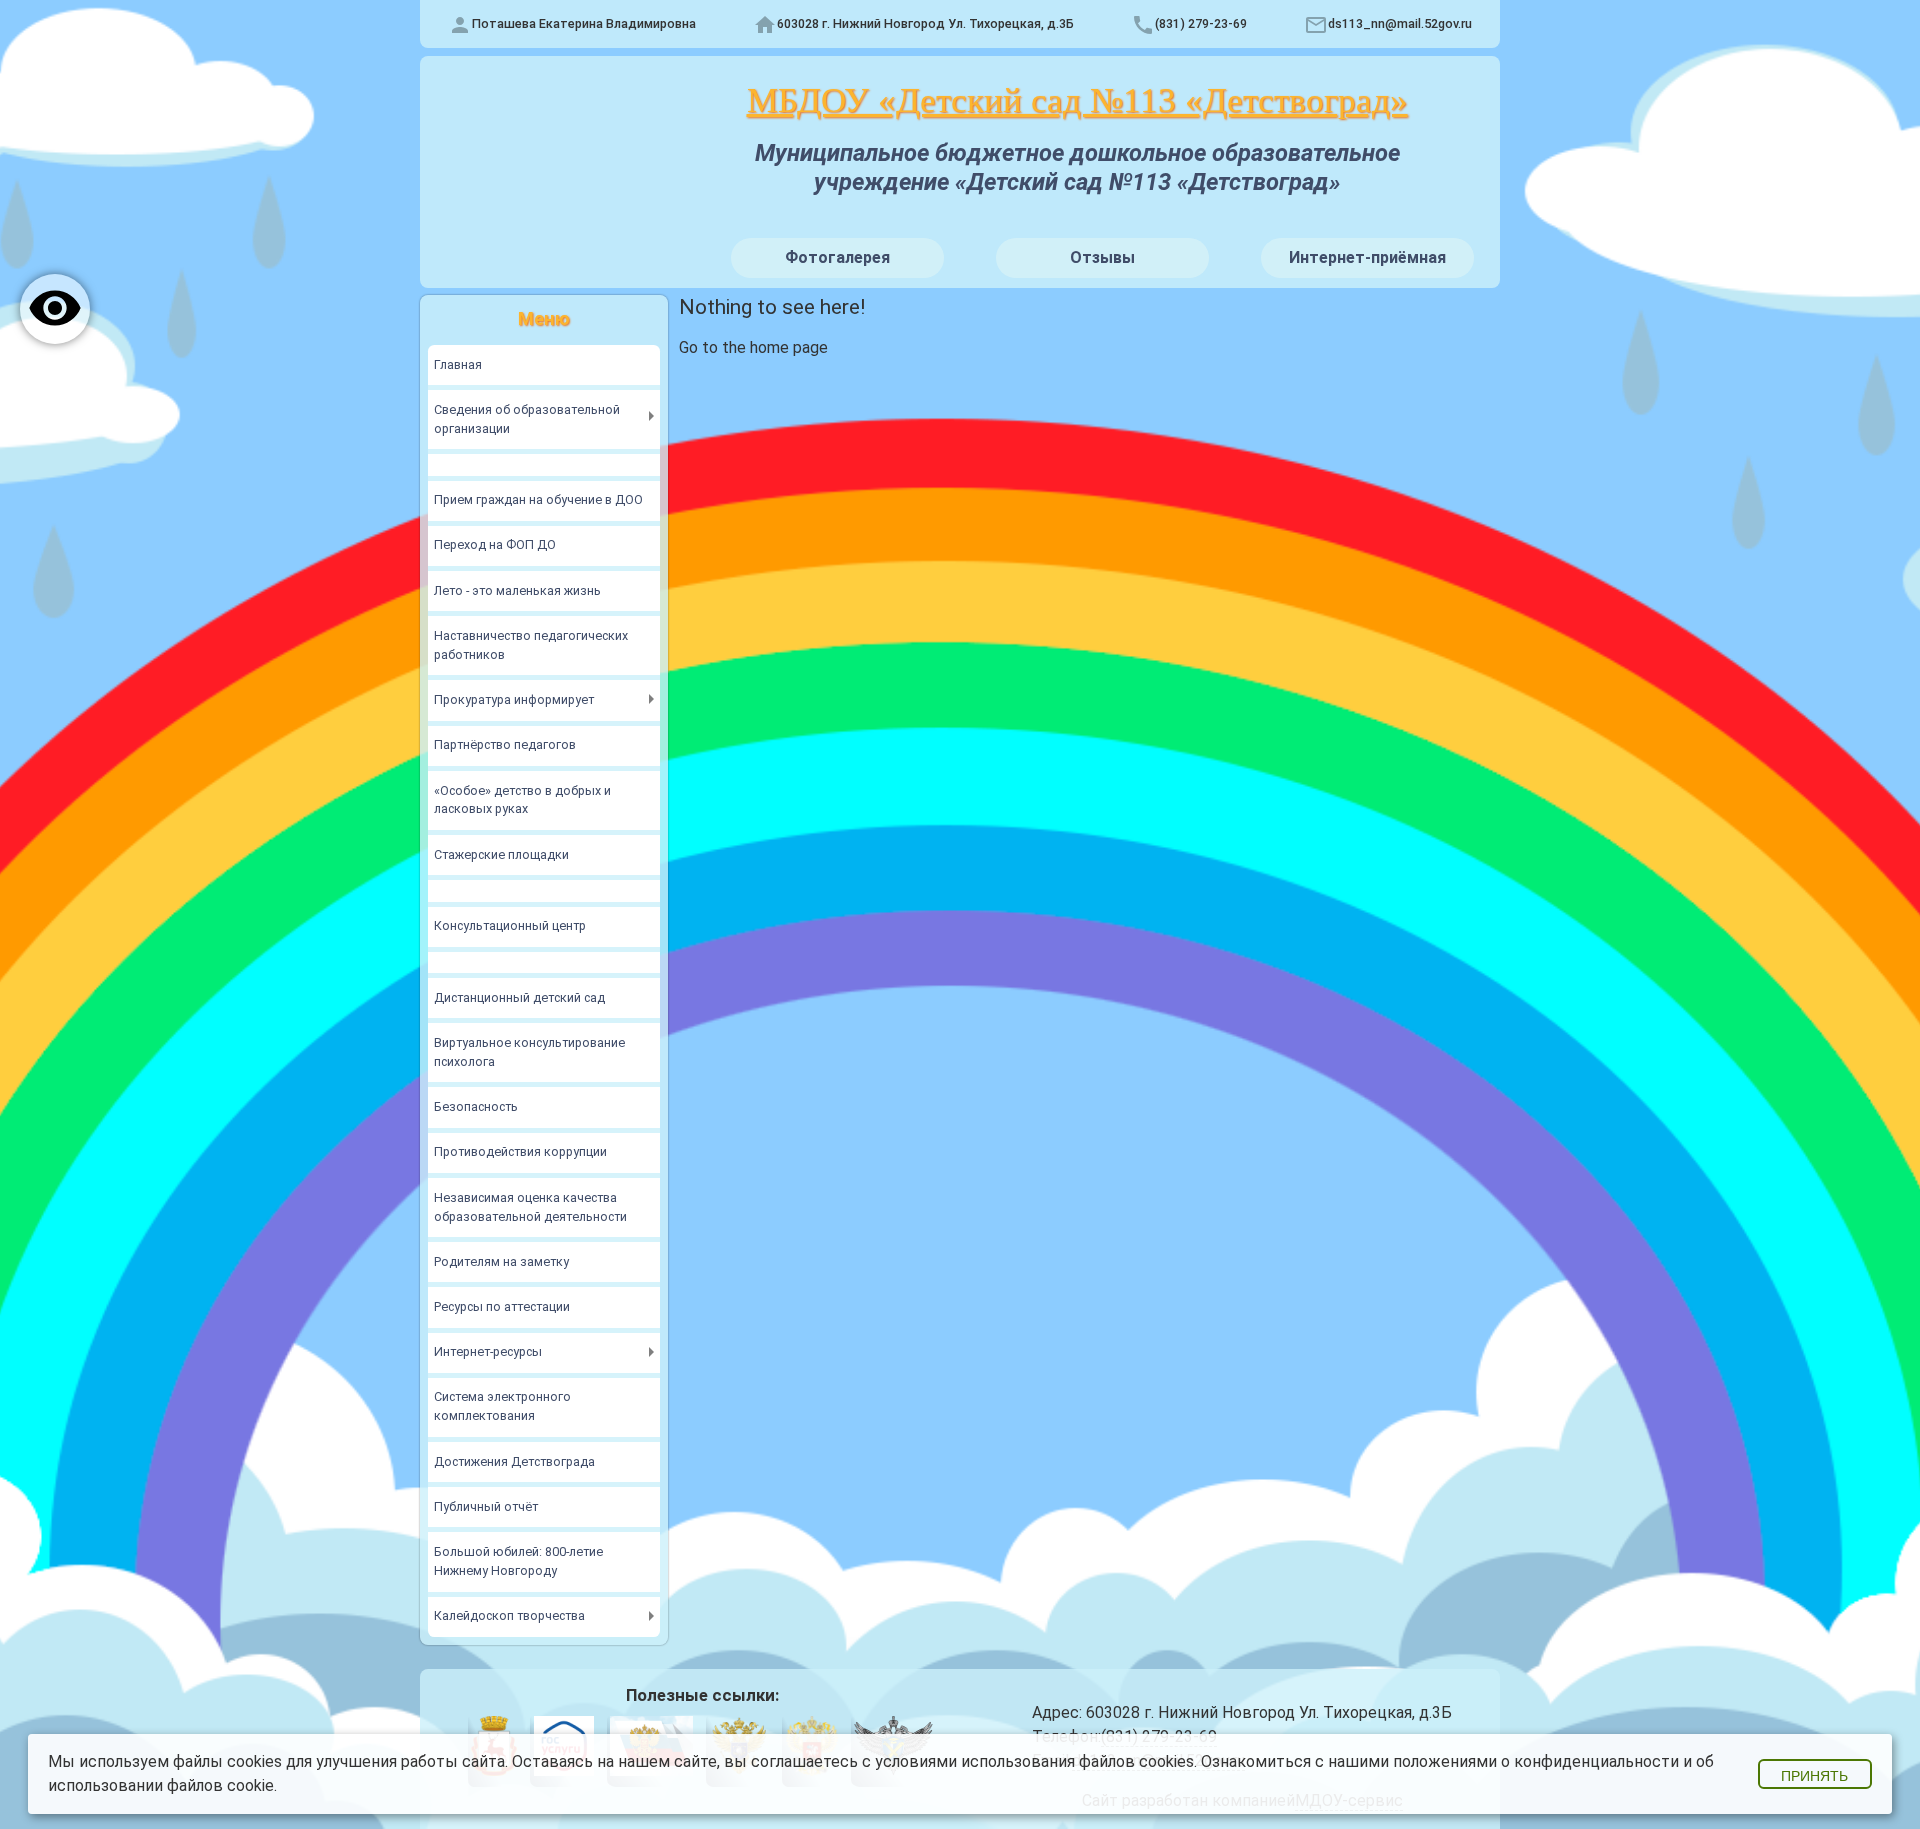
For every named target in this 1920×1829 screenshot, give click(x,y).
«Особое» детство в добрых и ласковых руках (522, 800)
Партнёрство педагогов (505, 744)
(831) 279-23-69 (1201, 23)
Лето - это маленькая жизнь (517, 590)
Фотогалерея (837, 257)
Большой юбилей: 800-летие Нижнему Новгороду (518, 1561)
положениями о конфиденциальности (1536, 1761)
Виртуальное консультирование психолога (529, 1052)
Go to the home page (753, 347)
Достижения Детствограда (514, 1461)
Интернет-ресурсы (488, 1351)
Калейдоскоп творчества (509, 1615)
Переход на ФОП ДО (495, 544)
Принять (1814, 1776)
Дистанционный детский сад (519, 997)
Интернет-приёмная (1367, 257)
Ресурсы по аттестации (502, 1306)
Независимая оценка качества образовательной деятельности (530, 1207)
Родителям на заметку (501, 1261)
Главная (458, 364)
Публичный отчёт (486, 1506)
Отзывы (1102, 257)
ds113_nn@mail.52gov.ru (1400, 23)
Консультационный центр (510, 925)
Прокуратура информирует (514, 699)
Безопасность (476, 1106)
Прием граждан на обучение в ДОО (538, 499)
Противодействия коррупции (520, 1151)
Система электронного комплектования (502, 1406)
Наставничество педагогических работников (531, 645)
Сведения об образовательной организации (527, 419)
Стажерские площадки (501, 854)
